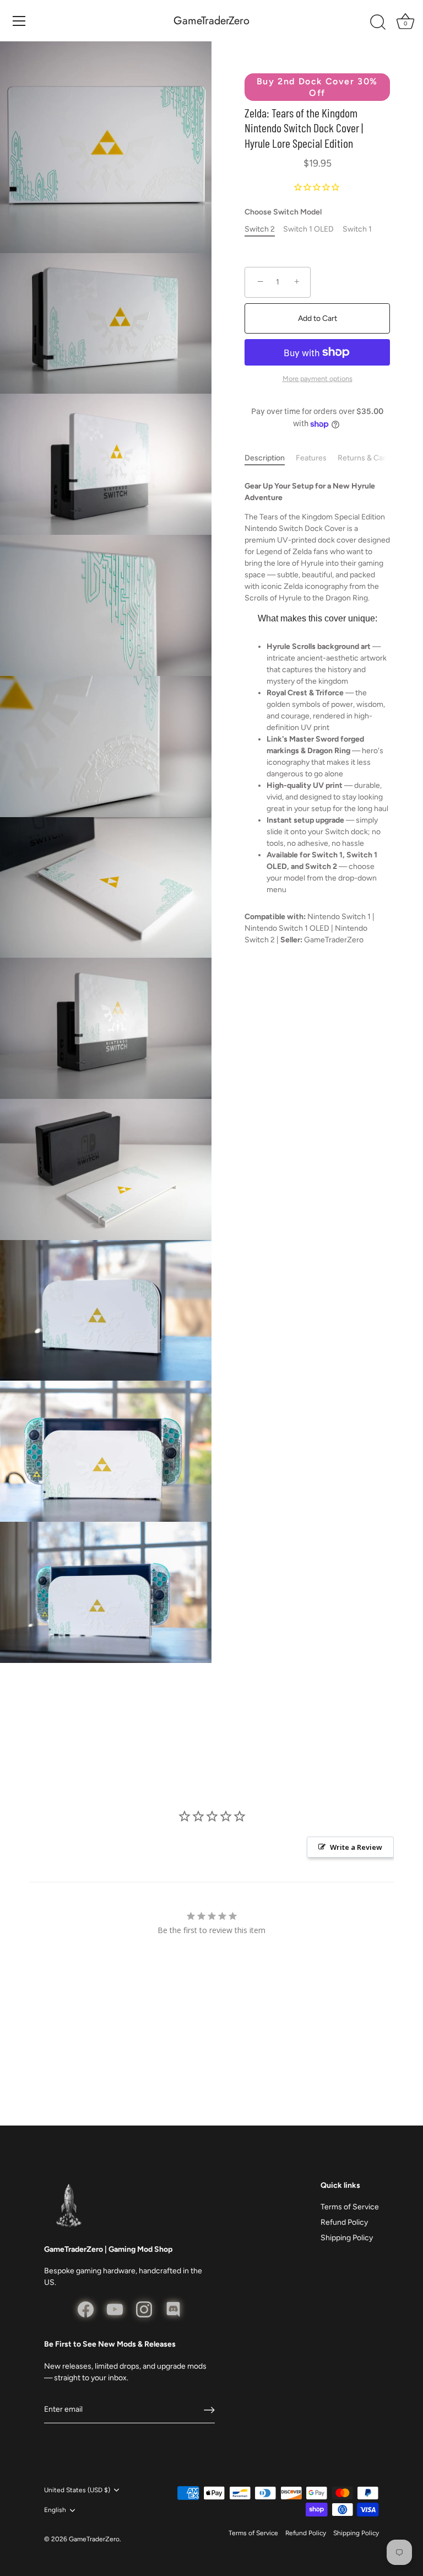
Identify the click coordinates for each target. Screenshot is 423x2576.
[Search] (378, 23)
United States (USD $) (77, 2490)
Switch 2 (260, 229)
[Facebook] (86, 2309)
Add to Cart (318, 318)
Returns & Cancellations (379, 458)
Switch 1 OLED (308, 229)
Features (311, 458)
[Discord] (173, 2309)
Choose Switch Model (283, 212)
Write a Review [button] (356, 1847)
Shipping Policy (347, 2238)
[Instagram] (144, 2309)
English (55, 2510)
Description (265, 458)
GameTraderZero (211, 21)
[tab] (270, 458)
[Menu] (19, 21)
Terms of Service (350, 2207)
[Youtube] (115, 2309)
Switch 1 (357, 229)
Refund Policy (344, 2222)
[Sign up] (209, 2410)
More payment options (318, 379)
